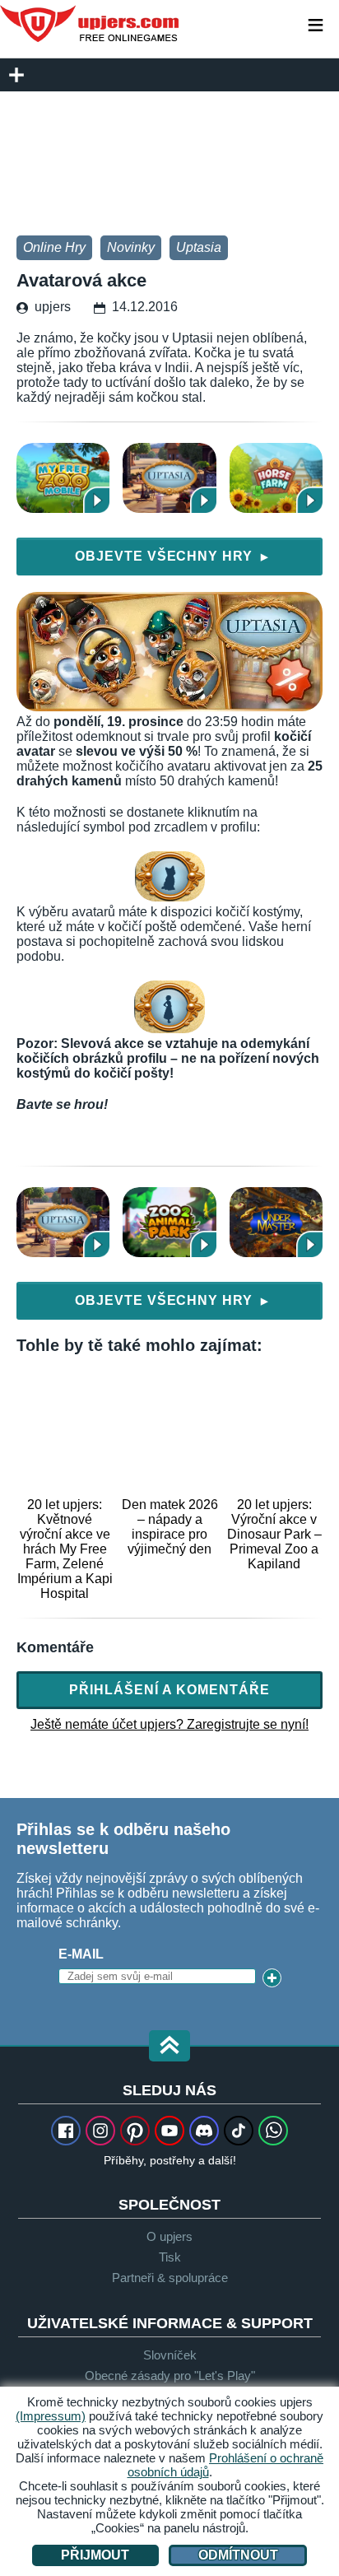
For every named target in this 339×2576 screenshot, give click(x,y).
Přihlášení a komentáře (169, 1690)
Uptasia (199, 247)
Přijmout (95, 2555)
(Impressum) (51, 2416)
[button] (169, 2047)
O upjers (169, 2236)
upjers (91, 24)
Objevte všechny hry (172, 556)
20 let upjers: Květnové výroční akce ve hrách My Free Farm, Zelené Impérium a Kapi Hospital (65, 1549)
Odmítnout (238, 2555)
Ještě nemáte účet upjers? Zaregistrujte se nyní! (169, 1724)
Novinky (131, 247)
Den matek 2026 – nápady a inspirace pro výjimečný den (169, 1527)
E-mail (81, 1954)
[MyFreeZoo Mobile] (63, 478)
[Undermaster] (276, 1222)
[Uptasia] (169, 478)
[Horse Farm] (276, 478)
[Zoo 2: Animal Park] (169, 1222)
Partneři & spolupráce (170, 2278)
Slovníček (170, 2355)
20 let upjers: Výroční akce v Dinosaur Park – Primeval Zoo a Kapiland (274, 1534)
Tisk (170, 2257)
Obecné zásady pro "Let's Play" (170, 2376)
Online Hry (54, 247)
